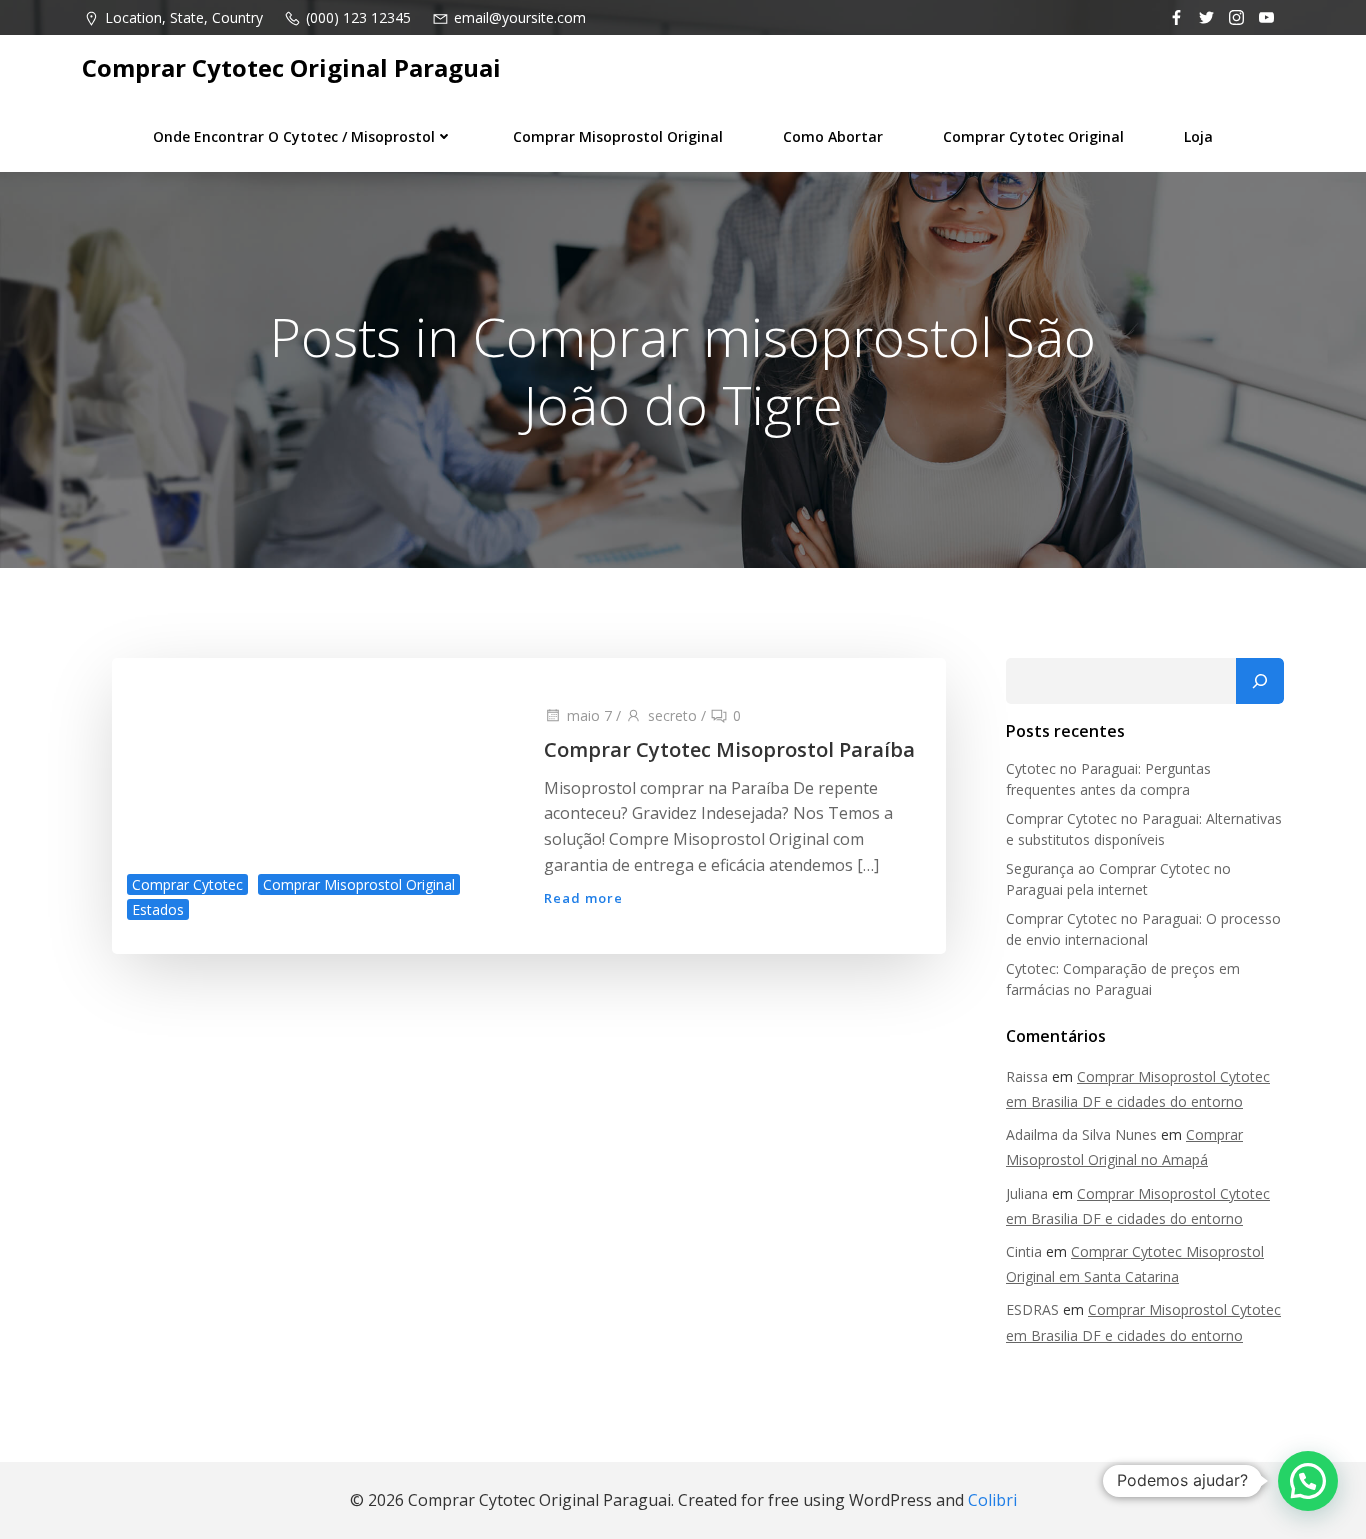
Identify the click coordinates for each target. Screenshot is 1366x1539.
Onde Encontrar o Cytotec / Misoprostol (294, 136)
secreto (672, 715)
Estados (158, 909)
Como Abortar (833, 136)
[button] (1308, 1481)
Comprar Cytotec (187, 884)
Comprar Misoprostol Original (618, 136)
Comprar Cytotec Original (1033, 136)
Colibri (992, 1500)
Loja (1198, 136)
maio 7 (589, 715)
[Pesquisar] (1260, 681)
